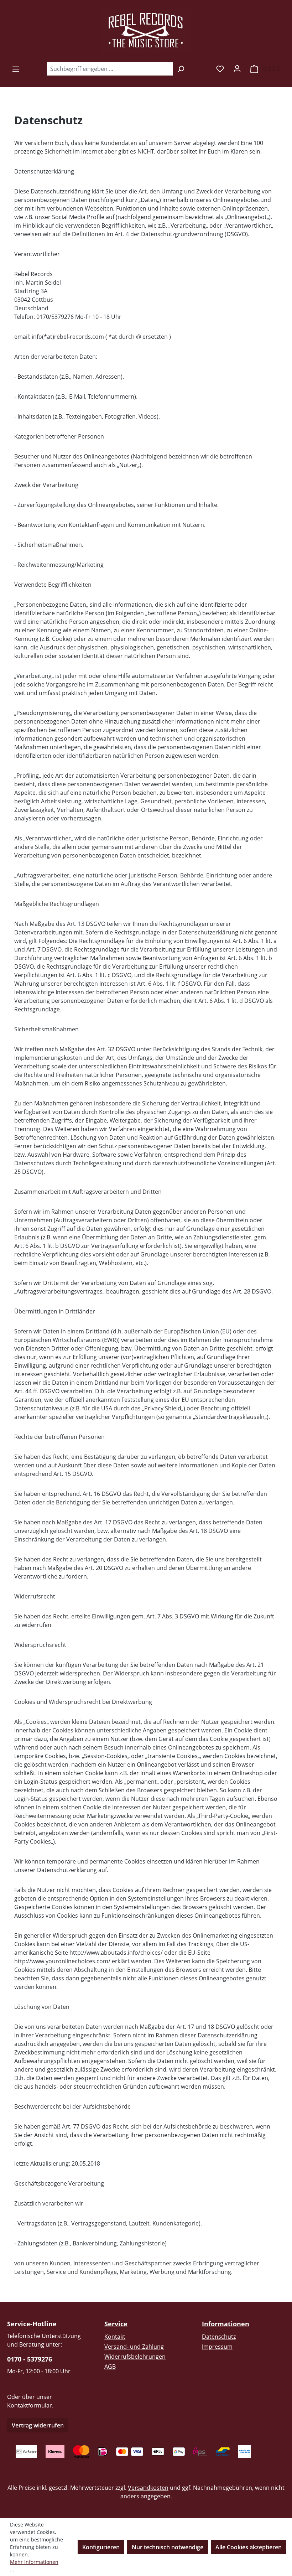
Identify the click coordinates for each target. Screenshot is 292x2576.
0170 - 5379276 (30, 2359)
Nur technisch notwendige (168, 2547)
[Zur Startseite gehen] (146, 31)
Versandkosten (148, 2488)
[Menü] (16, 69)
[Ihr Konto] (237, 68)
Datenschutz (219, 2337)
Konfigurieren (101, 2547)
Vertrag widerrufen (38, 2425)
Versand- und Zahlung (134, 2347)
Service (116, 2324)
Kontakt (115, 2337)
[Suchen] (181, 69)
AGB (110, 2367)
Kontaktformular (30, 2405)
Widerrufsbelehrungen (135, 2357)
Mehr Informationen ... (34, 2566)
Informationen (226, 2324)
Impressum (217, 2347)
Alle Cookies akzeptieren (249, 2547)
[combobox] (110, 69)
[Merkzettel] (220, 68)
